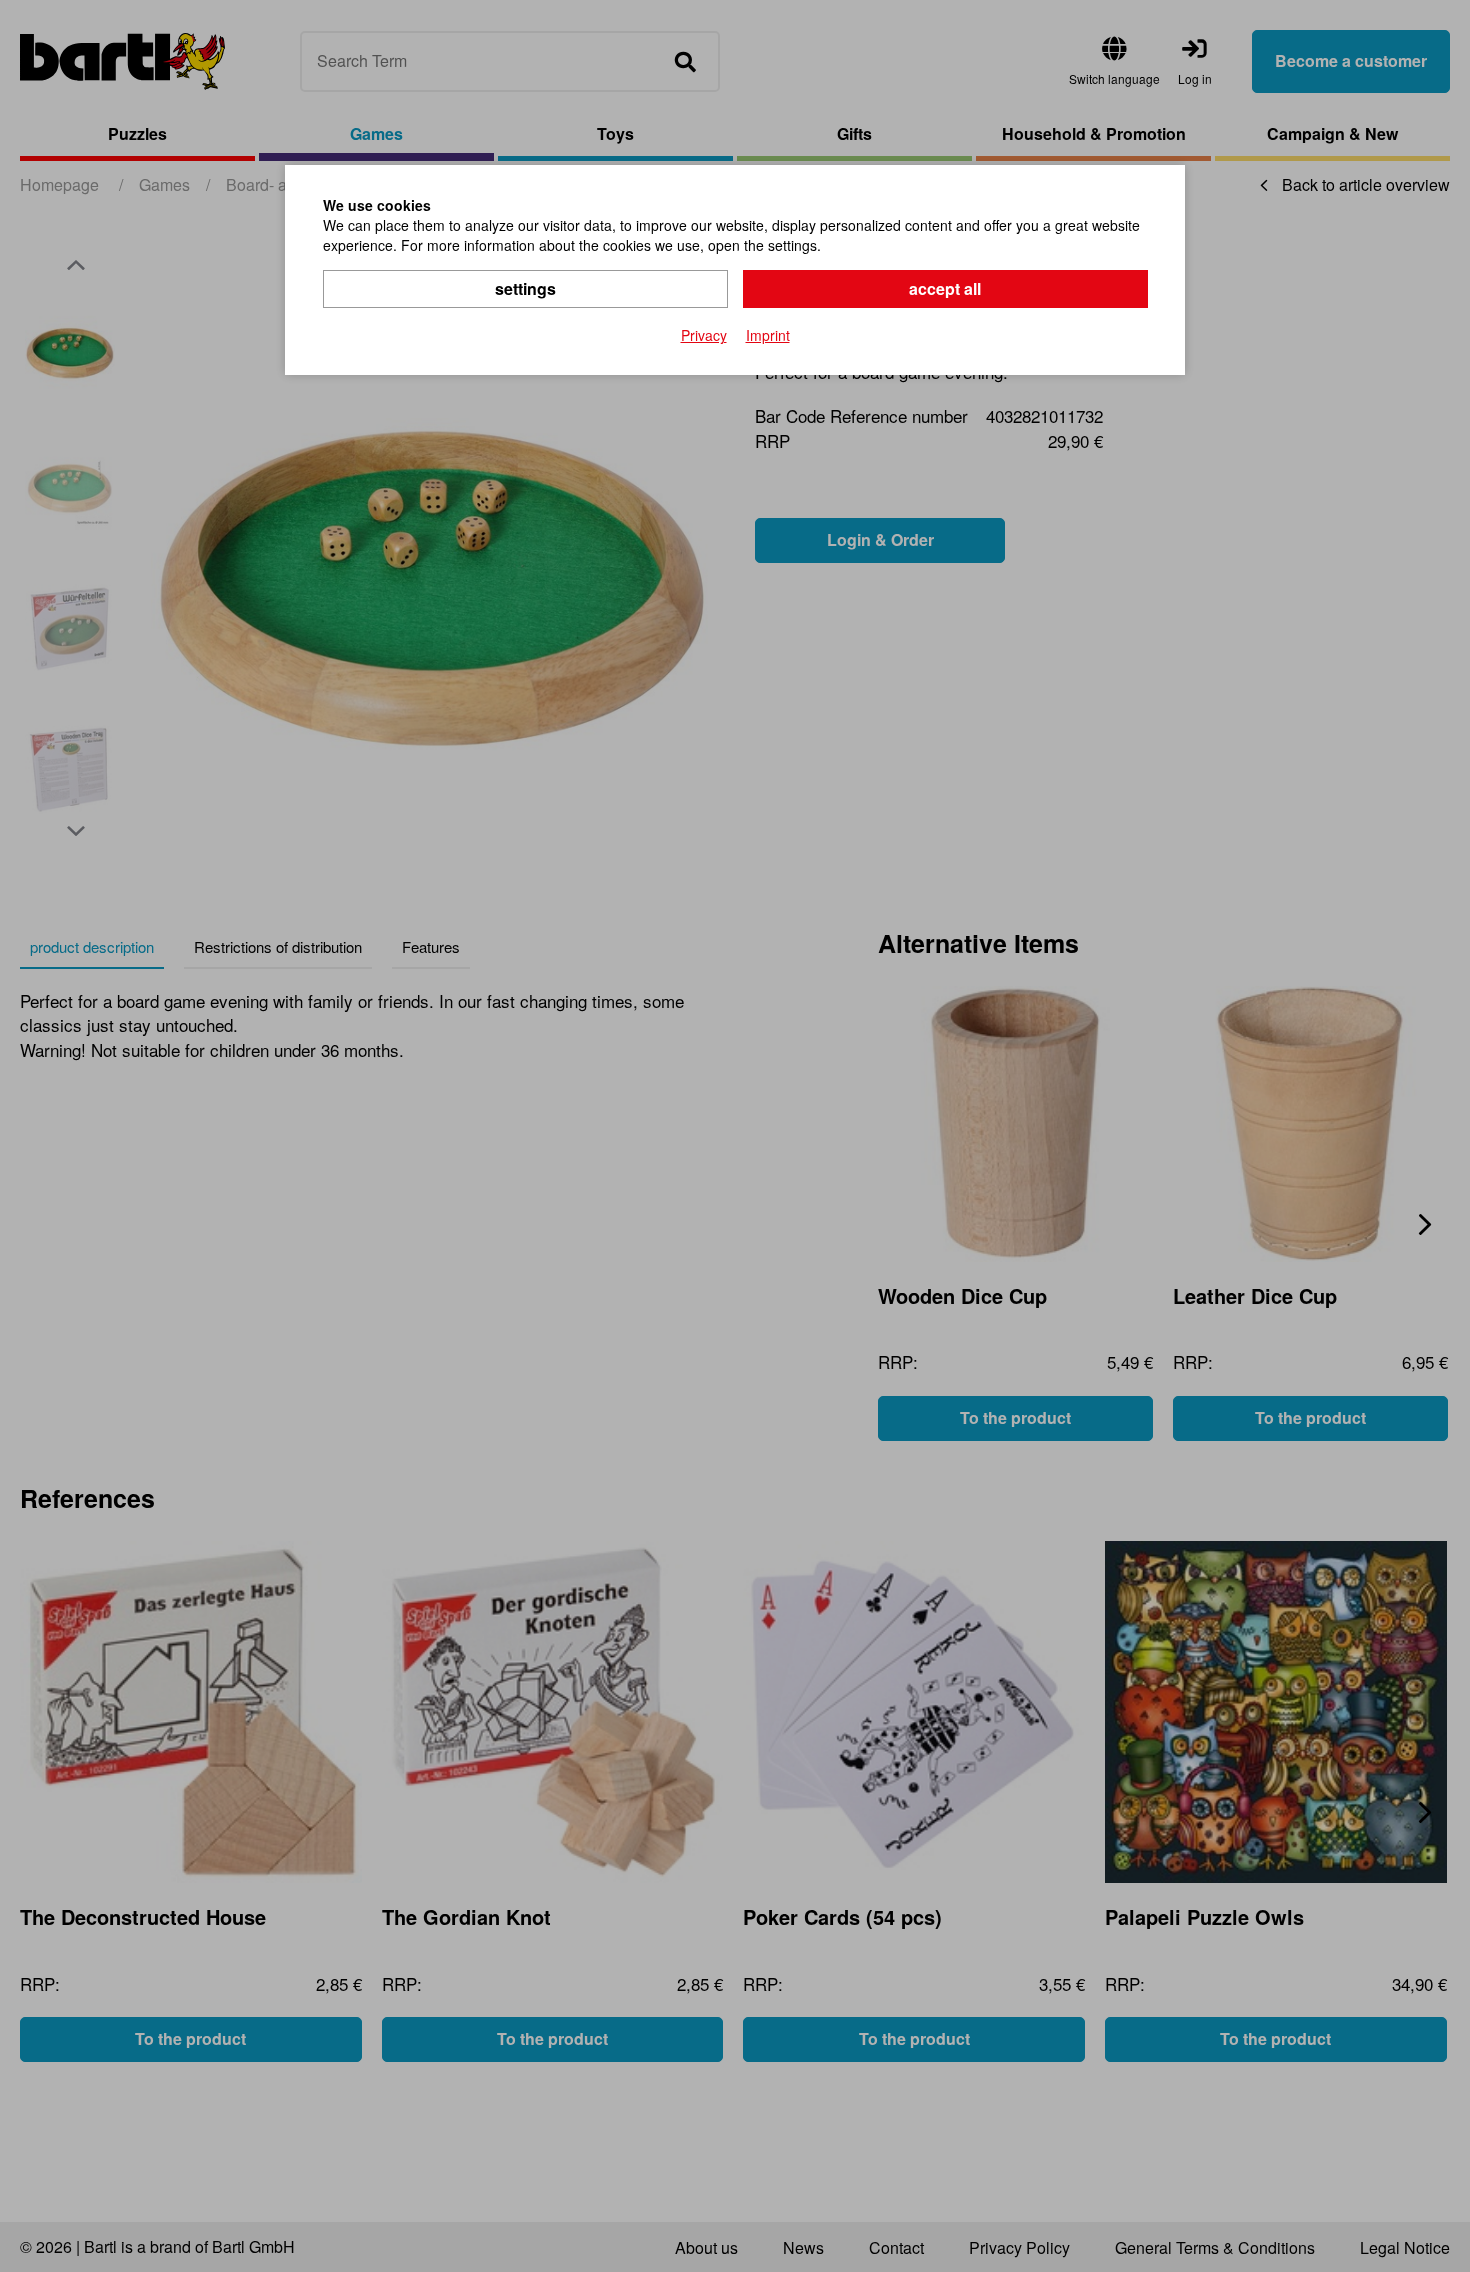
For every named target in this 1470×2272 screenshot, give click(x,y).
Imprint (768, 335)
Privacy (704, 335)
